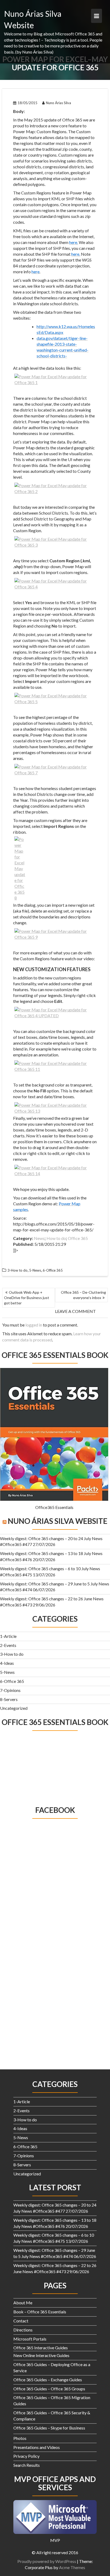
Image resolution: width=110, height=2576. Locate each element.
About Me (23, 2303)
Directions (23, 2330)
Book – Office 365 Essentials (40, 2312)
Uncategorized (14, 1708)
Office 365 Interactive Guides (41, 2348)
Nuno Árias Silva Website (58, 1521)
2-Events (8, 1645)
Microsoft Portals (30, 2339)
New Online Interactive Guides (41, 2355)
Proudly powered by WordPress (47, 2561)
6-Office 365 (12, 1681)
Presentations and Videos (37, 2447)
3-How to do (12, 1654)
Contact (21, 2321)
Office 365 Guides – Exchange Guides (48, 2380)
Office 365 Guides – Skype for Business (49, 2428)
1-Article (8, 1636)
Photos (20, 2438)
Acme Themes (72, 2567)
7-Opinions (10, 1690)
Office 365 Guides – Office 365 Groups (49, 2389)
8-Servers (9, 1699)
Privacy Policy (26, 2456)
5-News (7, 1672)
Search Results (27, 2465)
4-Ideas (7, 1663)
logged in (34, 1325)
